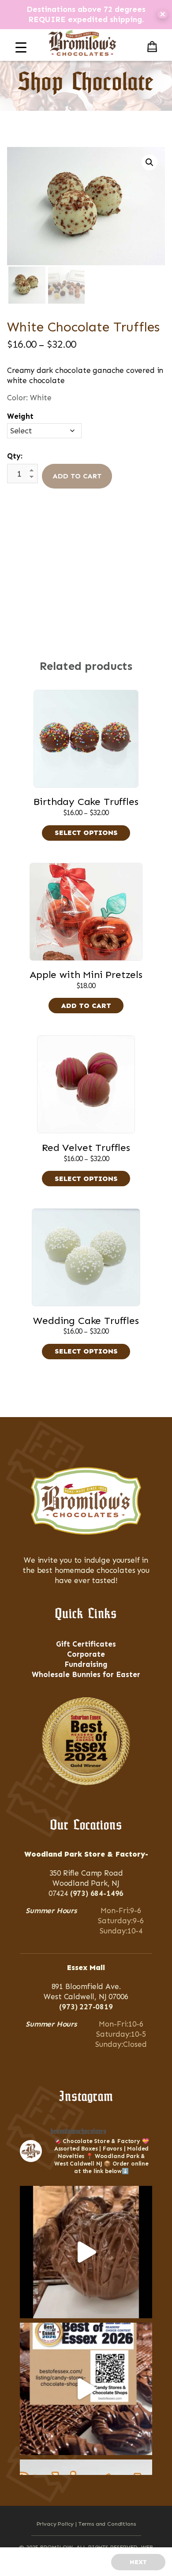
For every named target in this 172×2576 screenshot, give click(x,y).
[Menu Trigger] (21, 47)
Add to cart (77, 476)
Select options (86, 833)
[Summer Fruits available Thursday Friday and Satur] (86, 2252)
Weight (20, 416)
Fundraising (86, 1664)
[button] (150, 162)
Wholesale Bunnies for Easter (86, 1674)
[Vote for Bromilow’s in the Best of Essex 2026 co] (86, 2389)
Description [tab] (82, 542)
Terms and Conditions (107, 2524)
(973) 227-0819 (86, 2007)
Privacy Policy (55, 2524)
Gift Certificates (86, 1644)
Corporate (86, 1654)
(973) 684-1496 (97, 1893)
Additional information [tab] (86, 560)
